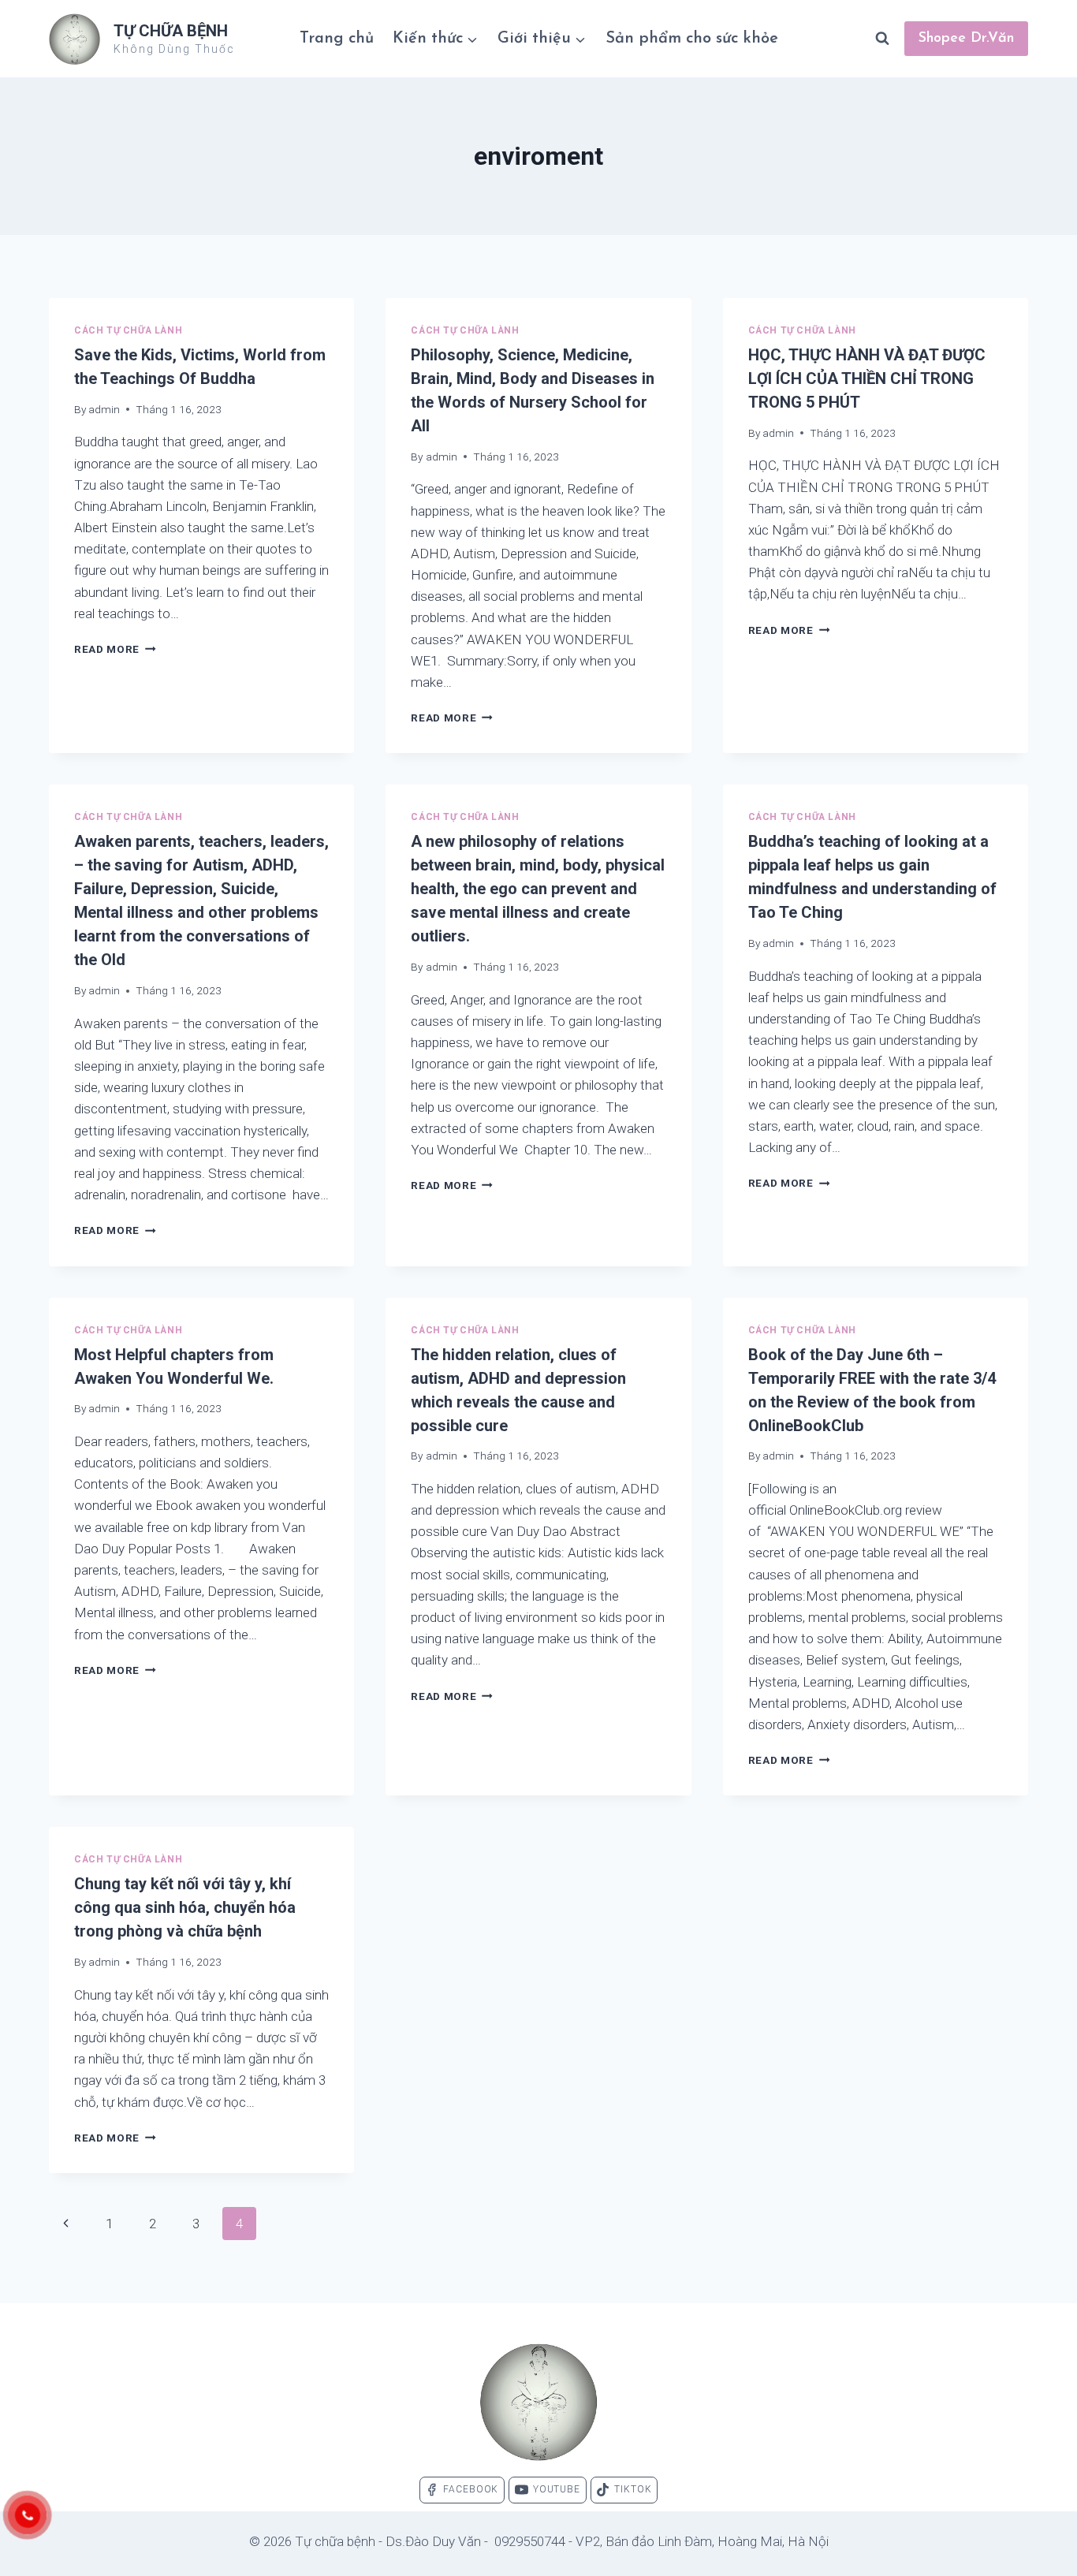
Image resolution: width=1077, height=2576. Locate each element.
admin (104, 409)
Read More (115, 649)
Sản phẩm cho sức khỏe (692, 39)
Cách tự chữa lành (128, 330)
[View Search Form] (882, 39)
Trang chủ (337, 39)
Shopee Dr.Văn (966, 39)
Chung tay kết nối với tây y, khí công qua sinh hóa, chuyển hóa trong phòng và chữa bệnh (185, 1907)
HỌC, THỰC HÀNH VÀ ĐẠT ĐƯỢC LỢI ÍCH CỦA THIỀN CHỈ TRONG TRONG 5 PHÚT (867, 378)
